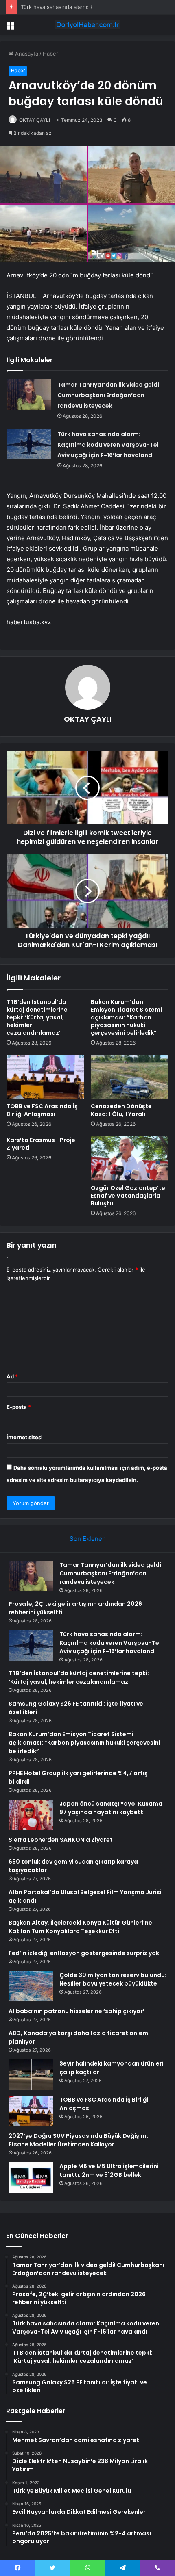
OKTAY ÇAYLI (35, 120)
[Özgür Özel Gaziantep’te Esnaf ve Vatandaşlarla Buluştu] (130, 1158)
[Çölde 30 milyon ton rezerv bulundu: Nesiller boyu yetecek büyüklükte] (31, 1986)
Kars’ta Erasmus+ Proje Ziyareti (41, 1144)
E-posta (19, 1407)
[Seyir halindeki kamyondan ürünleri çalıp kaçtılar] (31, 2075)
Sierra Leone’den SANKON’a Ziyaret (61, 1840)
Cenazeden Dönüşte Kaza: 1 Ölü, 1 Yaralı (121, 1110)
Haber (50, 54)
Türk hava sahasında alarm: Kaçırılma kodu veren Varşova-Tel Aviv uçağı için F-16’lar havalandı (108, 445)
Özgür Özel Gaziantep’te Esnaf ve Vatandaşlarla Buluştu (128, 1196)
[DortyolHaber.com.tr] (87, 25)
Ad (12, 1376)
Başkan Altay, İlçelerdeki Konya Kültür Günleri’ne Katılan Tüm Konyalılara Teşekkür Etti (80, 1927)
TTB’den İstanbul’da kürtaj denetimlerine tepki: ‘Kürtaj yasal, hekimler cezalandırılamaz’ (37, 1017)
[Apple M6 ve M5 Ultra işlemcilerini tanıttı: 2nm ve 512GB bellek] (31, 2177)
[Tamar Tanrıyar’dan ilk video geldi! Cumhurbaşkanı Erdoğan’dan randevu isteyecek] (29, 395)
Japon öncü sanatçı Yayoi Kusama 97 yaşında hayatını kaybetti (111, 1808)
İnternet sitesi (25, 1437)
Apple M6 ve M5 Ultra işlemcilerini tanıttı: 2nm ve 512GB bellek (109, 2170)
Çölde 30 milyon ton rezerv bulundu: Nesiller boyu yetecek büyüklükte (113, 1979)
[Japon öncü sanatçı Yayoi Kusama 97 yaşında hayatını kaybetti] (31, 1815)
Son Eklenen (88, 1539)
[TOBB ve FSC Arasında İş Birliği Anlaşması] (45, 1077)
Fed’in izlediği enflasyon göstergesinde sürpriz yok (84, 1953)
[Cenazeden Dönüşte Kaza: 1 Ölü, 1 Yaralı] (130, 1077)
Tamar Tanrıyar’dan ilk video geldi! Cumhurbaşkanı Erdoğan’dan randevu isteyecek (109, 395)
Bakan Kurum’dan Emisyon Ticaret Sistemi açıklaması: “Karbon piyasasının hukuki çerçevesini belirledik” (126, 1017)
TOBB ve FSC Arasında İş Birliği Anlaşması (42, 1110)
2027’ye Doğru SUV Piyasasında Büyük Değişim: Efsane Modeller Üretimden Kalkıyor (78, 2140)
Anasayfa (26, 54)
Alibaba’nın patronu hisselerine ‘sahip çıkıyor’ (77, 2011)
